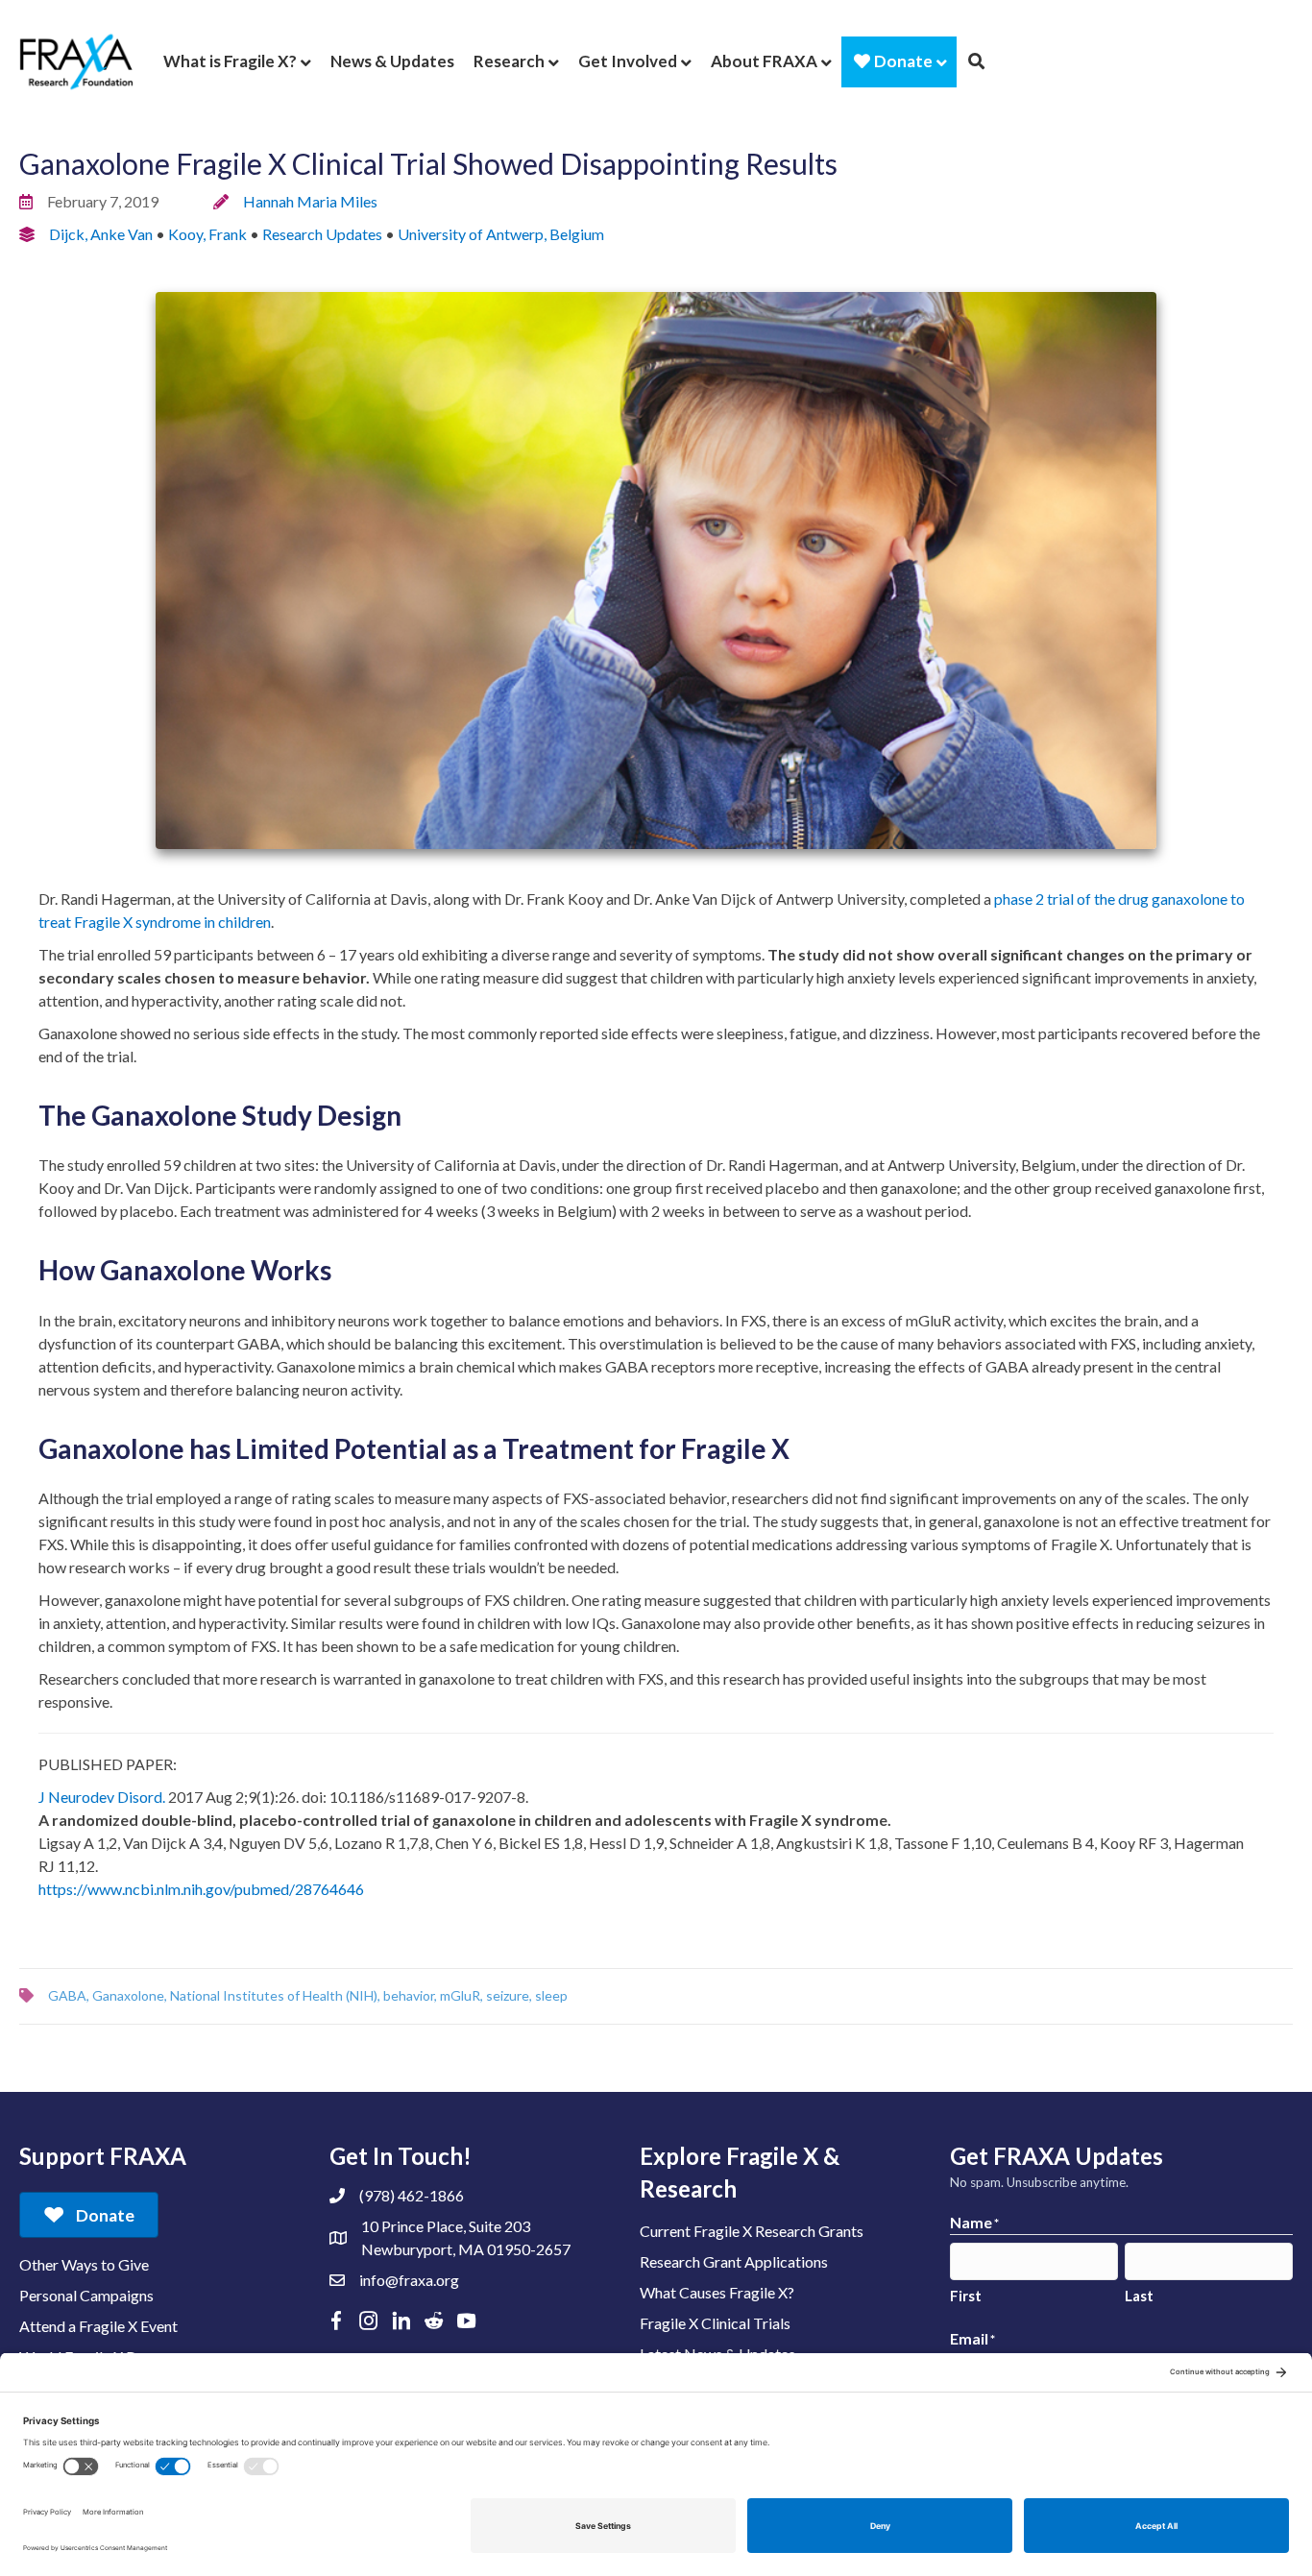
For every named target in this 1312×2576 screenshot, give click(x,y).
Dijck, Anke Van (101, 234)
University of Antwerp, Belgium (501, 234)
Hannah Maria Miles (310, 201)
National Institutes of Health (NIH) (274, 1995)
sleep (551, 1995)
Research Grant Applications (734, 2261)
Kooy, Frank (207, 234)
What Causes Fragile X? (717, 2292)
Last (1139, 2296)
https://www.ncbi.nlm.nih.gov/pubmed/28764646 (201, 1889)
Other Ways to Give (84, 2264)
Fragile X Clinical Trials (715, 2323)
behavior (409, 1995)
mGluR (460, 1995)
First (966, 2296)
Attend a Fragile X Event (98, 2326)
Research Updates (322, 234)
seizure (508, 1995)
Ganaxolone (128, 1995)
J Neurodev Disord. (102, 1797)
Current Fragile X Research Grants (752, 2231)
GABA (67, 1995)
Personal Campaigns (86, 2295)
